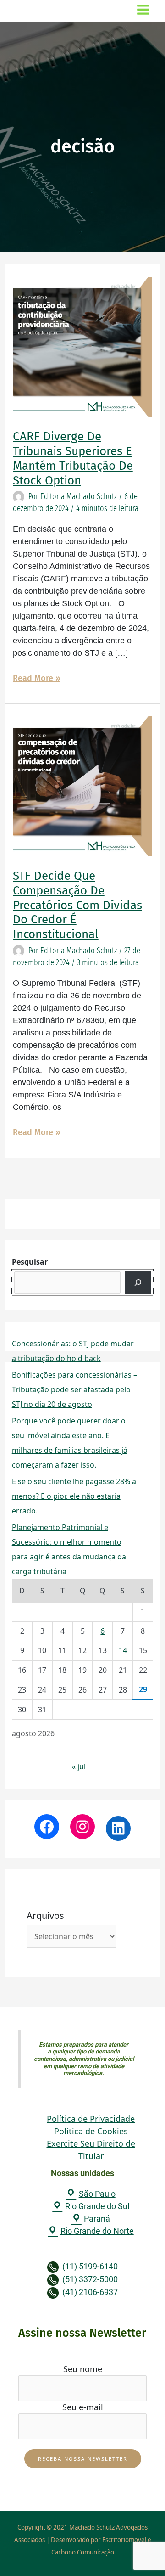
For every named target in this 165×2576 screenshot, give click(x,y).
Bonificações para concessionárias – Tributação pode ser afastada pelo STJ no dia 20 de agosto (74, 1389)
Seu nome (83, 2369)
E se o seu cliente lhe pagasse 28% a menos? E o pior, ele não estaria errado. (74, 1496)
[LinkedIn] (118, 1828)
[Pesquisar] (138, 1282)
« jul (79, 1766)
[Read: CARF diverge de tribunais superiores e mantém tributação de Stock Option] (83, 346)
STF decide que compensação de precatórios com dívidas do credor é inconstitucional (77, 905)
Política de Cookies (91, 2131)
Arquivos (45, 1915)
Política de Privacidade (91, 2119)
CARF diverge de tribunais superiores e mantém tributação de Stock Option (73, 458)
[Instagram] (82, 1827)
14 (123, 1650)
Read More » (37, 678)
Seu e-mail (83, 2407)
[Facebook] (47, 1827)
